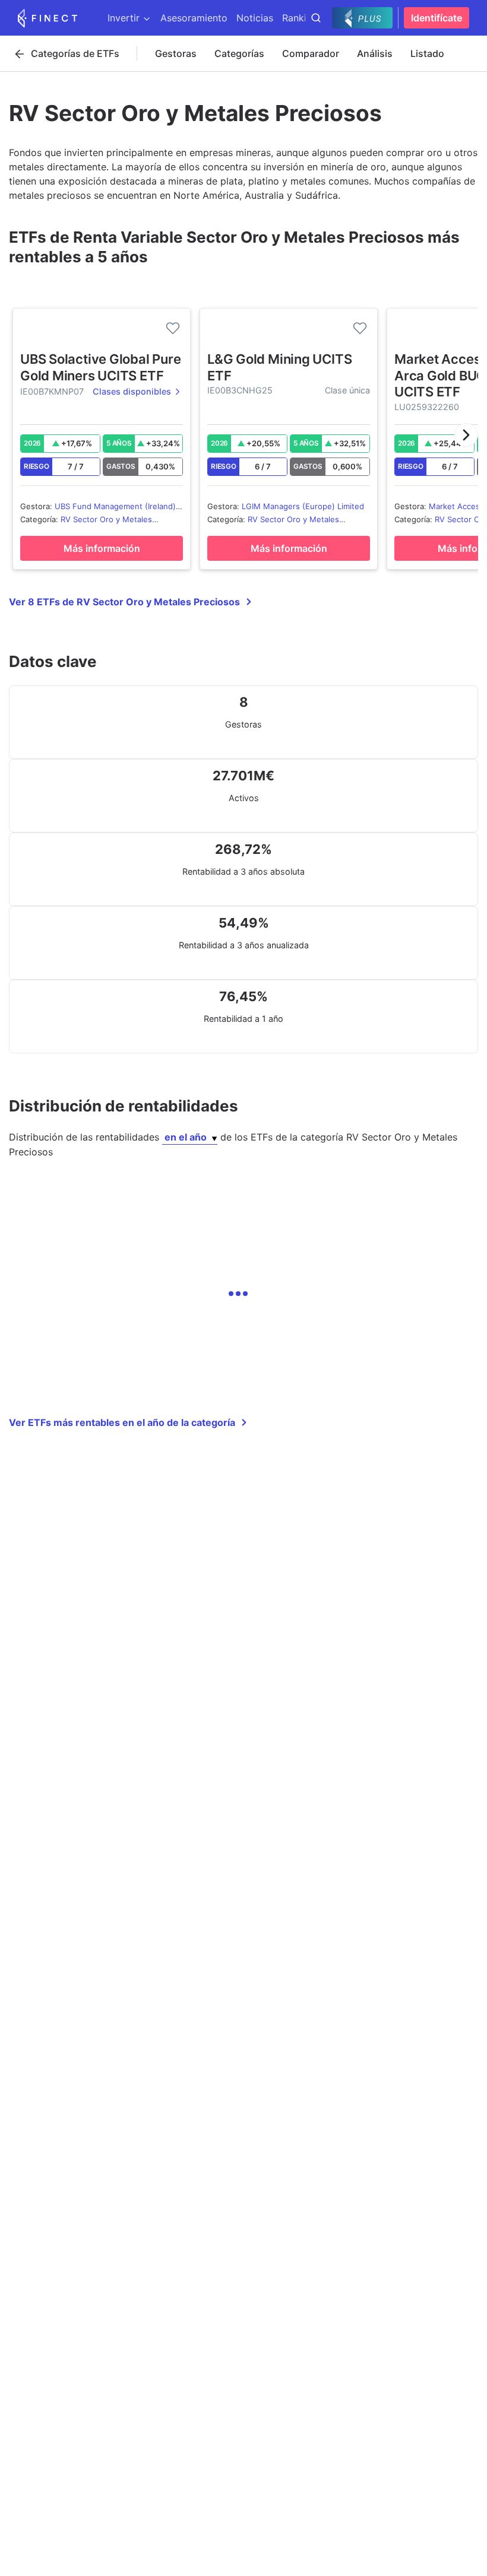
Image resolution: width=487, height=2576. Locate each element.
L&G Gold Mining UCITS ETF (279, 367)
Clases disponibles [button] (132, 391)
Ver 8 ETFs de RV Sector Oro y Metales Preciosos (124, 602)
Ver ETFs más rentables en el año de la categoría (122, 1422)
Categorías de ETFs (75, 53)
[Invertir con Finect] (48, 18)
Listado (427, 53)
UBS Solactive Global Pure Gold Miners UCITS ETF (101, 367)
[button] (466, 435)
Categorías (239, 53)
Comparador (311, 53)
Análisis (375, 53)
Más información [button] (102, 548)
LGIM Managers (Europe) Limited (303, 506)
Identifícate (437, 18)
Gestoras (176, 53)
